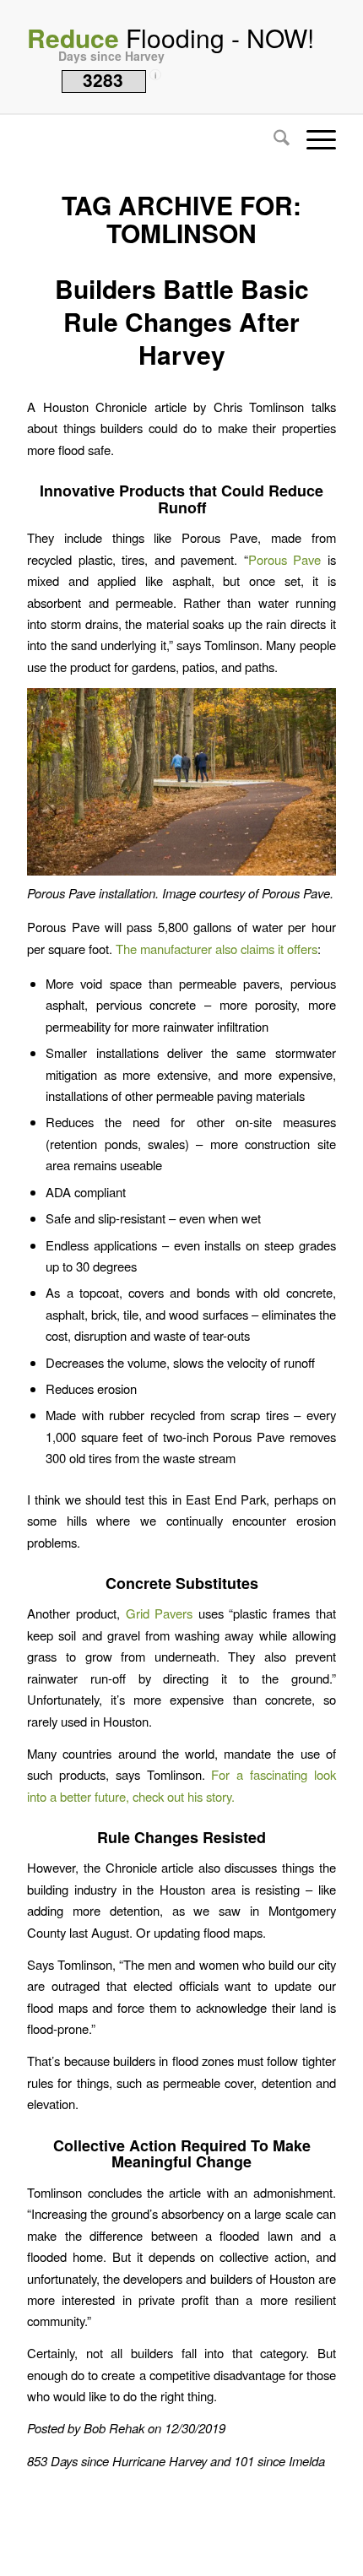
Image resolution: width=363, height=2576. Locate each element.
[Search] (273, 139)
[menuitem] (273, 139)
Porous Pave (285, 559)
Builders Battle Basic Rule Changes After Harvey (182, 321)
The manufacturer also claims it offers (217, 949)
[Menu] (313, 139)
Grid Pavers (162, 1613)
